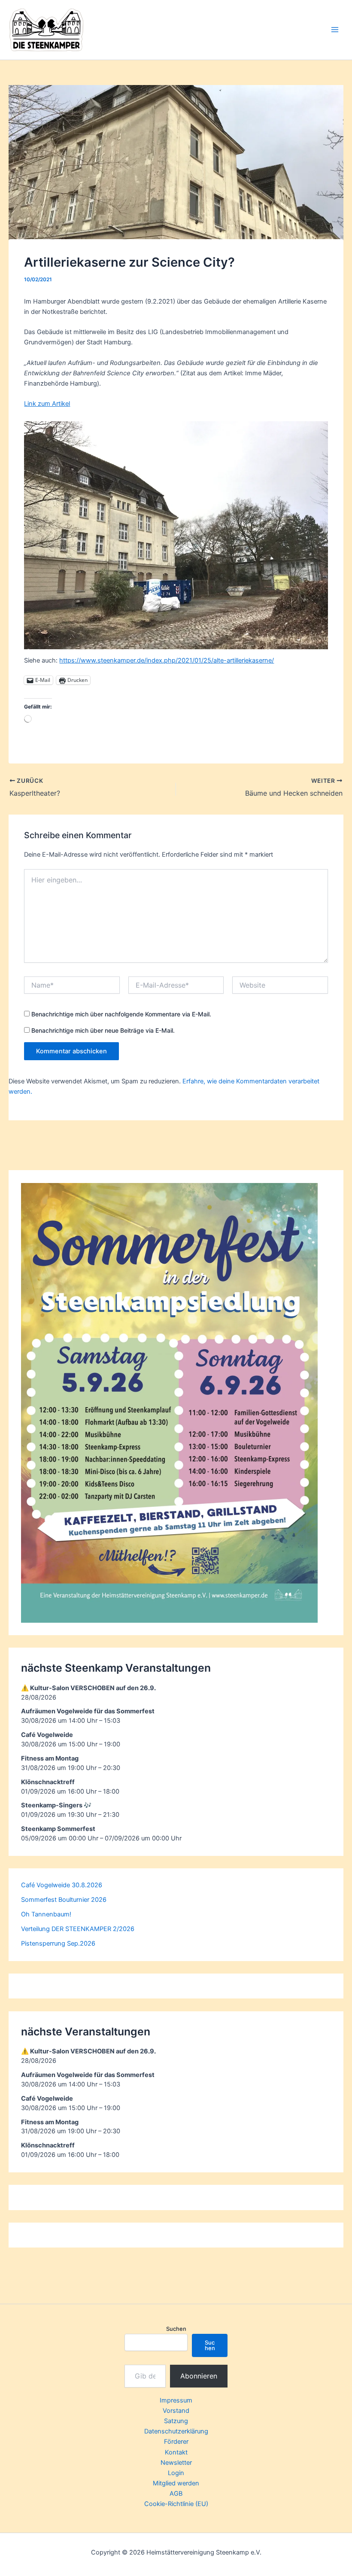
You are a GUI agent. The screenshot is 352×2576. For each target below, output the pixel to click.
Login (176, 2473)
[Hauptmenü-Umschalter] (335, 30)
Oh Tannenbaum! (46, 1914)
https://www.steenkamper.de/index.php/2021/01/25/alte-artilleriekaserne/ (167, 660)
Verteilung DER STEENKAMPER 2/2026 (78, 1929)
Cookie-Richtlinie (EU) (176, 2504)
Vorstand (176, 2411)
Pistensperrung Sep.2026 (58, 1943)
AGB (176, 2494)
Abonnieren (199, 2376)
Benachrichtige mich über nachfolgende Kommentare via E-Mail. (121, 1014)
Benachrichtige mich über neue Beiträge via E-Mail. (103, 1030)
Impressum (176, 2400)
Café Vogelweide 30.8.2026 (62, 1885)
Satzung (176, 2421)
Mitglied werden (176, 2483)
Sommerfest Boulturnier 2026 (64, 1900)
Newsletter (176, 2463)
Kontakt (176, 2452)
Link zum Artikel (47, 404)
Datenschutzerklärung (176, 2431)
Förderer (176, 2442)
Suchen (176, 2329)
